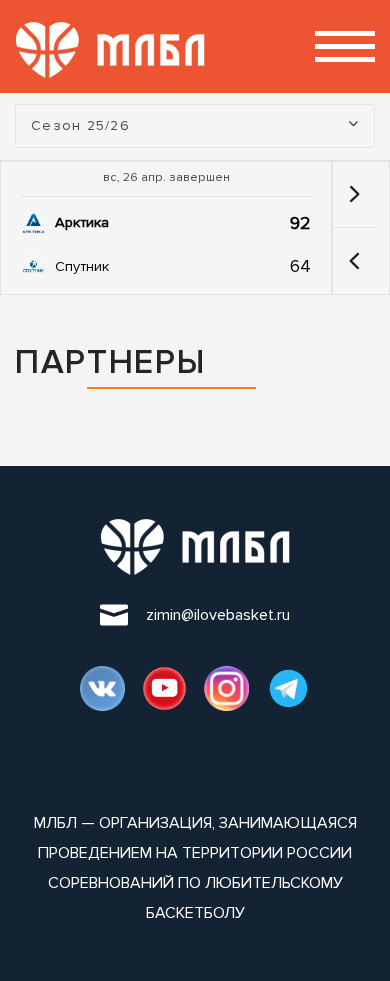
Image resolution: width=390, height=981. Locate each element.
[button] (354, 261)
